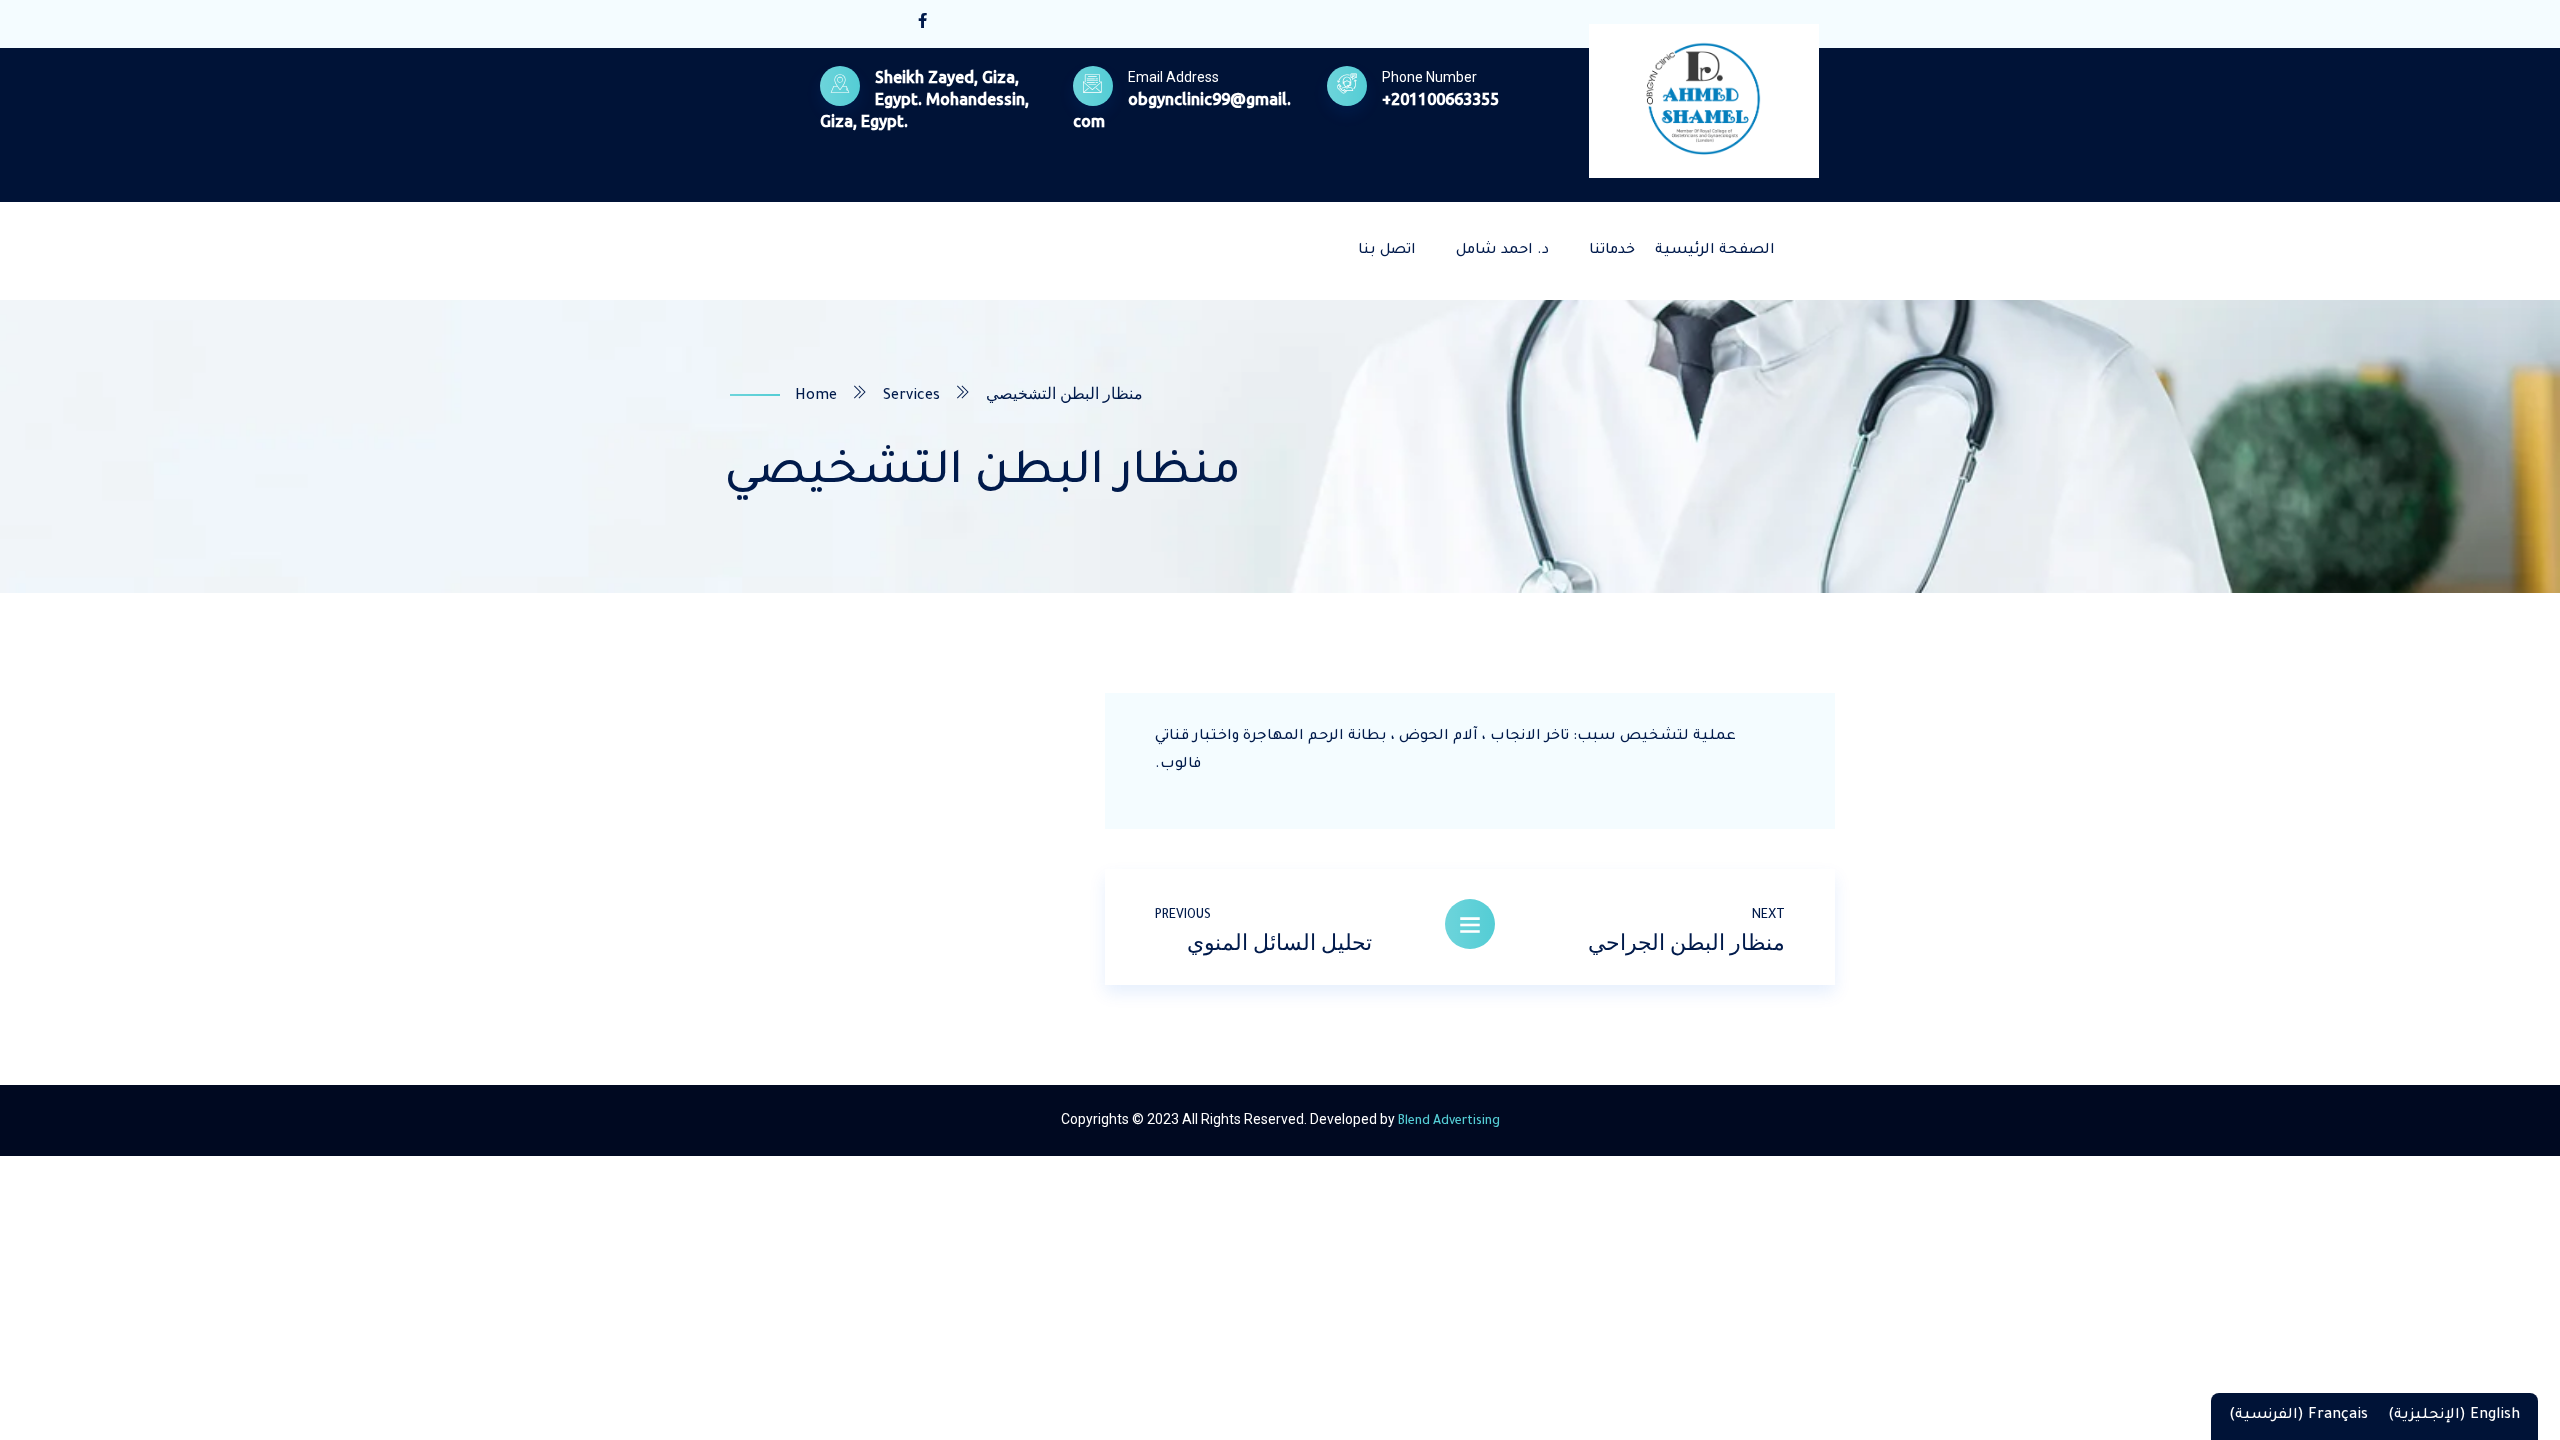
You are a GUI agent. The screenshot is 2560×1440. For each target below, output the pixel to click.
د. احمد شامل (1502, 251)
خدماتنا (1612, 251)
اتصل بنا (1387, 251)
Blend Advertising (1449, 1122)
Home (816, 397)
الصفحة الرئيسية (1715, 251)
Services (911, 397)
